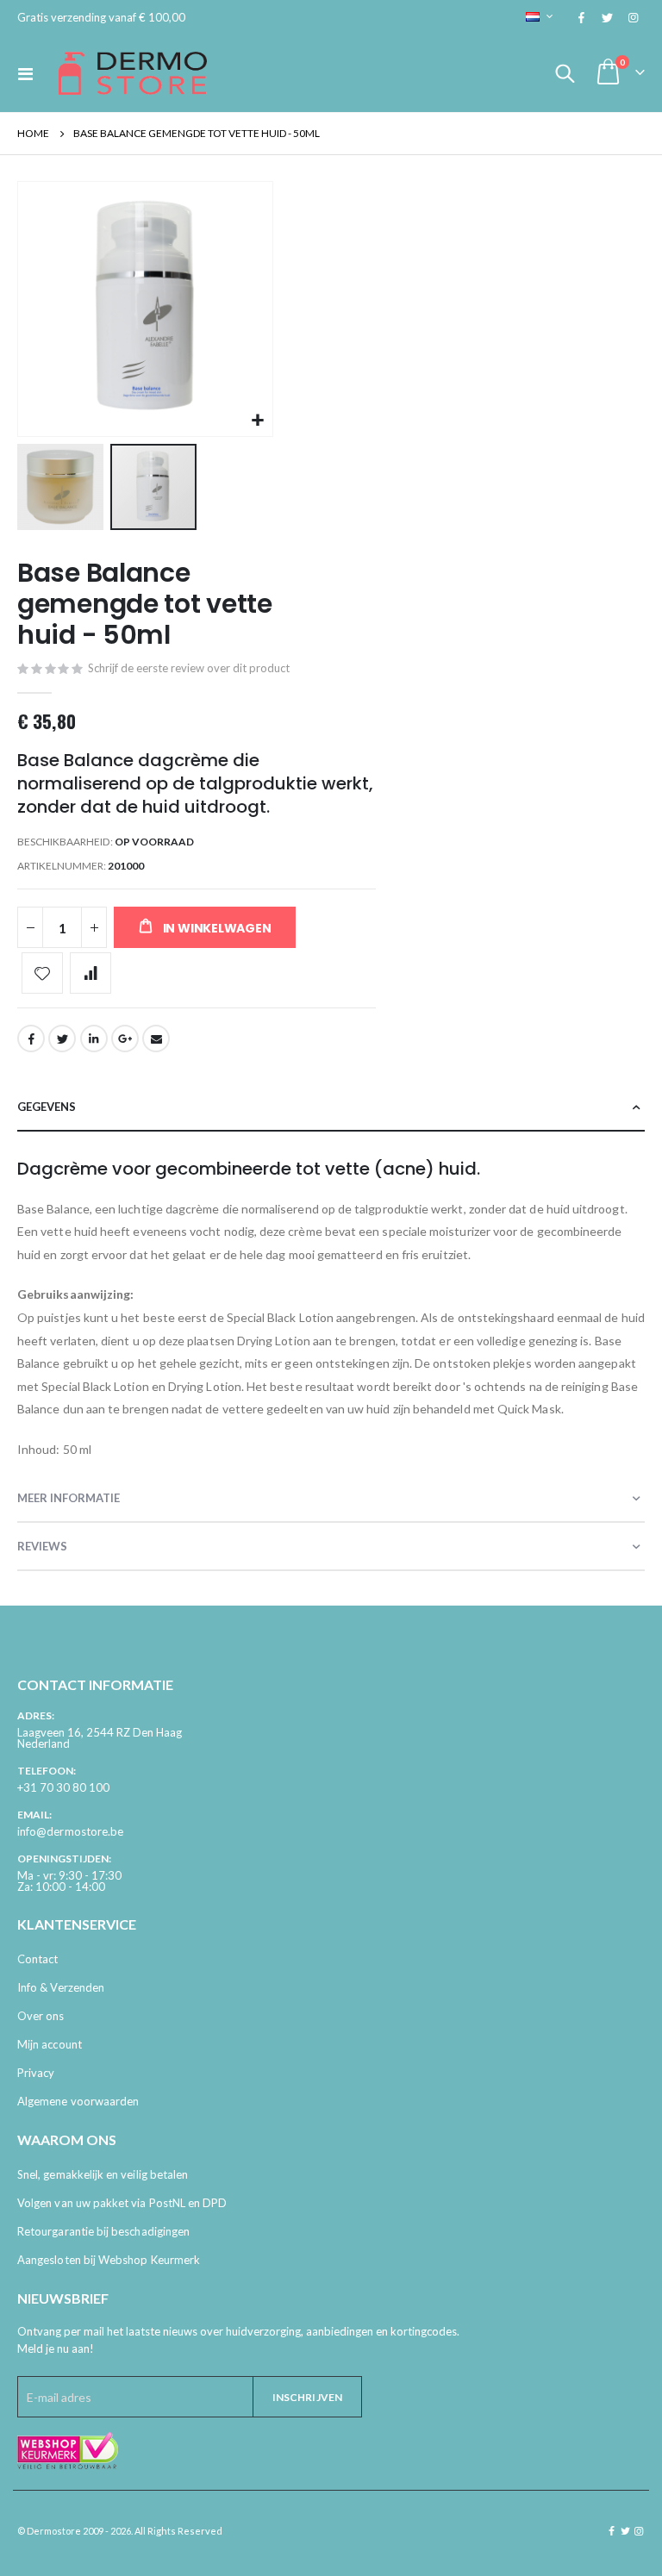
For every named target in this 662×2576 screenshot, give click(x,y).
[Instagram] (633, 17)
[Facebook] (581, 17)
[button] (257, 421)
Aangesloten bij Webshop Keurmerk (109, 2260)
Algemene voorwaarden (78, 2101)
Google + (125, 1039)
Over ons (41, 2016)
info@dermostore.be (70, 1831)
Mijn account (50, 2044)
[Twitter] (607, 17)
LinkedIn (94, 1039)
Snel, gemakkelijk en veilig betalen (103, 2174)
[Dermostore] (133, 73)
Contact (37, 1959)
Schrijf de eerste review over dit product (189, 668)
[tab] (331, 1107)
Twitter (62, 1039)
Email (156, 1039)
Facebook (31, 1039)
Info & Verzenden (61, 1987)
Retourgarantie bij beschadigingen (103, 2231)
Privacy (36, 2073)
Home (33, 133)
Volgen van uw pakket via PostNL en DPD (122, 2203)
